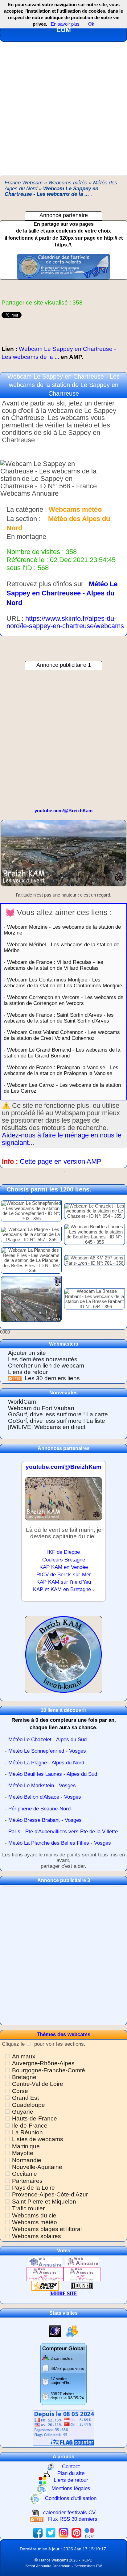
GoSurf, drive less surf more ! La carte (58, 1414)
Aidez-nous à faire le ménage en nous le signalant (62, 1139)
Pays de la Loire (33, 2188)
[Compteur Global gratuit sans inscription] (63, 2374)
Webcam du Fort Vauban (41, 1408)
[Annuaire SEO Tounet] (82, 2286)
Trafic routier (28, 2208)
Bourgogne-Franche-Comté (49, 2070)
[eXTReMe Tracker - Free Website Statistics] (55, 2331)
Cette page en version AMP (61, 1161)
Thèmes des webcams (63, 2034)
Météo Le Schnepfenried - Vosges (47, 1751)
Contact (71, 2467)
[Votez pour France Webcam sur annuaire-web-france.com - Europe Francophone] (82, 2262)
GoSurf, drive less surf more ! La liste (57, 1421)
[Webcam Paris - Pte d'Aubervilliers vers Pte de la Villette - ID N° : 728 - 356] (31, 1299)
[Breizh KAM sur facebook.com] (38, 2533)
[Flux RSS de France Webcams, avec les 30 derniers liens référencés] (16, 1378)
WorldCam (22, 1402)
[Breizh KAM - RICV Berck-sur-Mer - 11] (63, 1501)
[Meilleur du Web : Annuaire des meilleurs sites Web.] (45, 2286)
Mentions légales (71, 2489)
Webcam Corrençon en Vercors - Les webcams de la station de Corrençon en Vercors (63, 1000)
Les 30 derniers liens (52, 1378)
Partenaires (27, 2181)
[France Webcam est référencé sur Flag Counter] (63, 2428)
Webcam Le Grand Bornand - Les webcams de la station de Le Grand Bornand (62, 1053)
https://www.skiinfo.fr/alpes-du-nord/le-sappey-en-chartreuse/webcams (65, 622)
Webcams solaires (37, 2236)
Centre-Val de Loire (38, 2084)
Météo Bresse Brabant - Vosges (45, 1820)
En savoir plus (65, 24)
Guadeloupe (29, 2105)
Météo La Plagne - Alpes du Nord (46, 1763)
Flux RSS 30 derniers (73, 2519)
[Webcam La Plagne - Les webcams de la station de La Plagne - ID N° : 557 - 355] (31, 1234)
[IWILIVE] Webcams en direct (47, 1427)
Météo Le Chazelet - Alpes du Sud (47, 1740)
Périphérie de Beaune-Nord (39, 1809)
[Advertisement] (63, 108)
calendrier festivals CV (69, 2513)
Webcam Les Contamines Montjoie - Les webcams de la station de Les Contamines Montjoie (63, 983)
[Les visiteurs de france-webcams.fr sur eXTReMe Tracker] (72, 2331)
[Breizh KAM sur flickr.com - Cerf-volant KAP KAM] (89, 2533)
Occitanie (25, 2174)
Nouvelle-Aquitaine (37, 2167)
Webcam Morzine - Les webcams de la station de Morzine (62, 930)
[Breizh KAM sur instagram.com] (63, 2533)
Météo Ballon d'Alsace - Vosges (45, 1797)
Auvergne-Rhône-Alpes (43, 2063)
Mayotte (23, 2153)
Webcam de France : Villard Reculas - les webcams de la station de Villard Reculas (53, 965)
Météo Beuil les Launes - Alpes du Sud (53, 1774)
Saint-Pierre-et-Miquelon (44, 2202)
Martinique (26, 2146)
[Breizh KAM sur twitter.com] (51, 2533)
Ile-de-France (30, 2126)
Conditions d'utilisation (71, 2499)
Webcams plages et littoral (47, 2229)
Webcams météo (35, 2222)
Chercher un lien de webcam (46, 1366)
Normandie (27, 2160)
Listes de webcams (38, 2139)
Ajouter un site (27, 1353)
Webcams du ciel (35, 2215)
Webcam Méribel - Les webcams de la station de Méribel (61, 947)
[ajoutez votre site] (63, 2293)
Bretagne (24, 2077)
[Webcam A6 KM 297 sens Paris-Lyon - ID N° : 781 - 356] (94, 1260)
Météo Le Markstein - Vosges (42, 1786)
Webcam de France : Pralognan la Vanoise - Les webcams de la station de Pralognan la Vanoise (61, 1070)
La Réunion (27, 2132)
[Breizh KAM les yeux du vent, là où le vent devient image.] (63, 1657)
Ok (91, 24)
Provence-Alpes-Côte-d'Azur (50, 2194)
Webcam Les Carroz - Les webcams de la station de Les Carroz (62, 1088)
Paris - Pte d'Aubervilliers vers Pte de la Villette (63, 1832)
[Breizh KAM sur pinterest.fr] (76, 2533)
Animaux (24, 2056)
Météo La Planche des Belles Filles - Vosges (60, 1843)
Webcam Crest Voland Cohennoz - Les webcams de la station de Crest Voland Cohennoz (62, 1035)
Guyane (23, 2112)
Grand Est (25, 2098)
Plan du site (71, 2474)
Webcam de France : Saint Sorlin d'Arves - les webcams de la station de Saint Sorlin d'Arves (59, 1018)
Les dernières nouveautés (43, 1359)
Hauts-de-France (35, 2118)
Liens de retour (28, 1372)
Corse (20, 2091)
